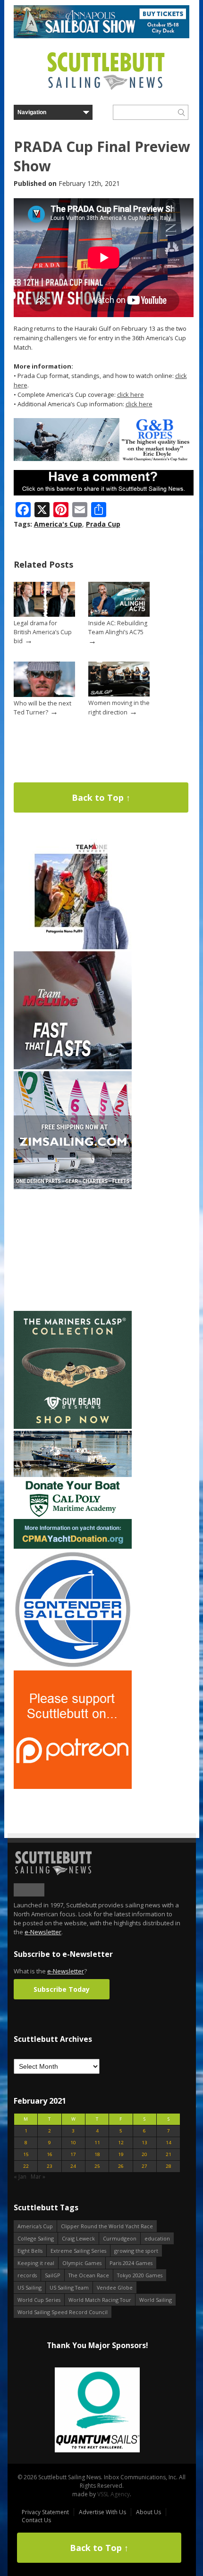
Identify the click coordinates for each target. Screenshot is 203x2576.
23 (50, 2166)
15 (26, 2154)
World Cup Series (39, 2300)
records (27, 2275)
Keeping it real (36, 2263)
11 (97, 2143)
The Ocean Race (89, 2275)
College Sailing (36, 2238)
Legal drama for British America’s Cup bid (43, 632)
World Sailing (156, 2300)
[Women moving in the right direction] (119, 694)
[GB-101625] (104, 459)
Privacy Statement (45, 2512)
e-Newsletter (43, 1932)
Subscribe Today (62, 1989)
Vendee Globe (115, 2287)
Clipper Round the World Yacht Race (107, 2226)
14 (169, 2143)
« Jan (20, 2177)
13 (144, 2143)
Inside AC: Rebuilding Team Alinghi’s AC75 (118, 628)
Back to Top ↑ (101, 797)
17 (73, 2154)
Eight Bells (30, 2251)
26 (121, 2166)
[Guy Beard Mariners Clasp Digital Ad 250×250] (73, 1427)
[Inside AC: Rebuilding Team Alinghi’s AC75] (119, 615)
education (157, 2238)
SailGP (53, 2275)
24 (73, 2166)
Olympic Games (82, 2263)
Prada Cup (103, 524)
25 (97, 2166)
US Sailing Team (69, 2287)
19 (121, 2154)
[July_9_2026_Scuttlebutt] (73, 1547)
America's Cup (58, 524)
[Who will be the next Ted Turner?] (44, 695)
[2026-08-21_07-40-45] (101, 36)
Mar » (38, 2177)
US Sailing (30, 2287)
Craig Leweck (78, 2238)
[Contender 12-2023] (73, 1666)
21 (169, 2154)
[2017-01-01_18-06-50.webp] (97, 2411)
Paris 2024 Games (131, 2263)
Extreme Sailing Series (78, 2251)
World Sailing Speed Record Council (63, 2312)
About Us (148, 2512)
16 (50, 2154)
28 (169, 2166)
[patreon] (73, 1787)
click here (131, 394)
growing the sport (136, 2251)
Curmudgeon (120, 2238)
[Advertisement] (73, 1250)
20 (144, 2154)
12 (121, 2143)
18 (97, 2154)
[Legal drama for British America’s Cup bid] (44, 615)
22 (26, 2166)
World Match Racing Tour (100, 2300)
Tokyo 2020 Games (140, 2275)
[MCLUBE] (73, 1067)
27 (144, 2166)
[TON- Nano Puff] (73, 947)
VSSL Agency (114, 2494)
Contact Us (36, 2520)
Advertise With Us (102, 2512)
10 (73, 2143)
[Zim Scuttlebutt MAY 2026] (73, 1187)
